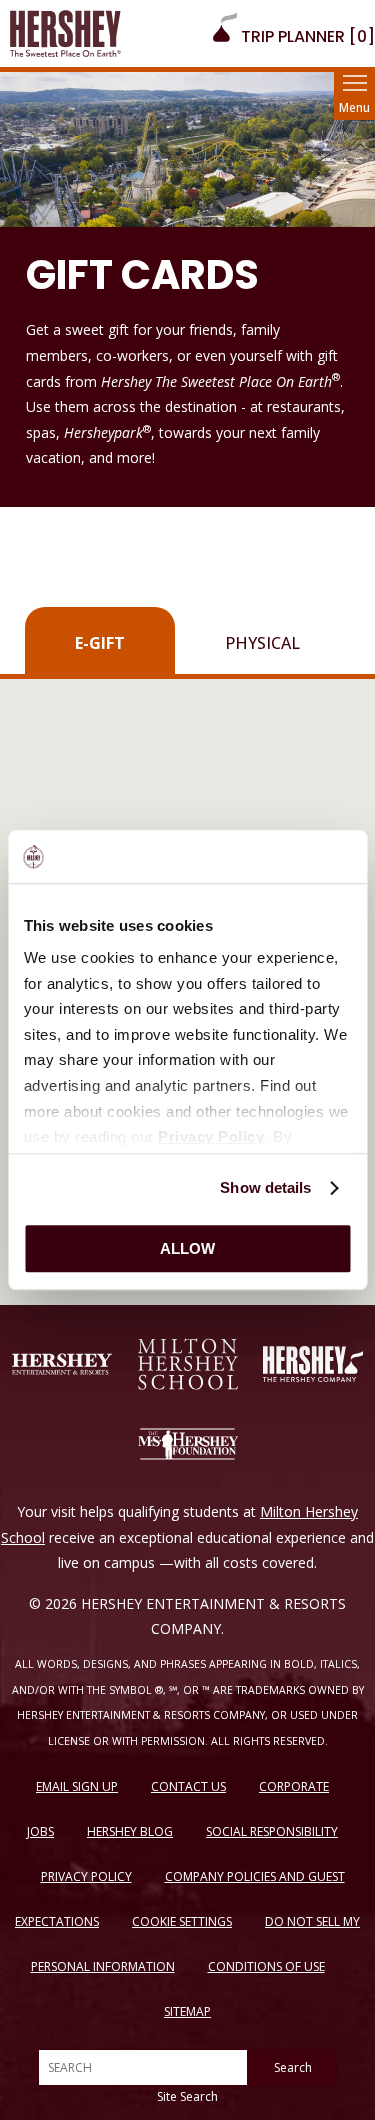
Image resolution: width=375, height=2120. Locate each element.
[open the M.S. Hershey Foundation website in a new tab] (188, 1444)
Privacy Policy (86, 1876)
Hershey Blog (130, 1831)
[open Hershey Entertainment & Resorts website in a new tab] (62, 1364)
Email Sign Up (77, 1786)
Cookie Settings (182, 1921)
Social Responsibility (272, 1831)
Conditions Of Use (266, 1966)
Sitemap (187, 2011)
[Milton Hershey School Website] (188, 1364)
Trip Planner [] (306, 36)
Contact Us (188, 1786)
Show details (265, 1187)
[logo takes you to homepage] (65, 33)
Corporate (294, 1786)
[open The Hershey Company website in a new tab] (313, 1364)
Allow (187, 1248)
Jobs (40, 1831)
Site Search (187, 2096)
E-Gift (100, 643)
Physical (262, 643)
